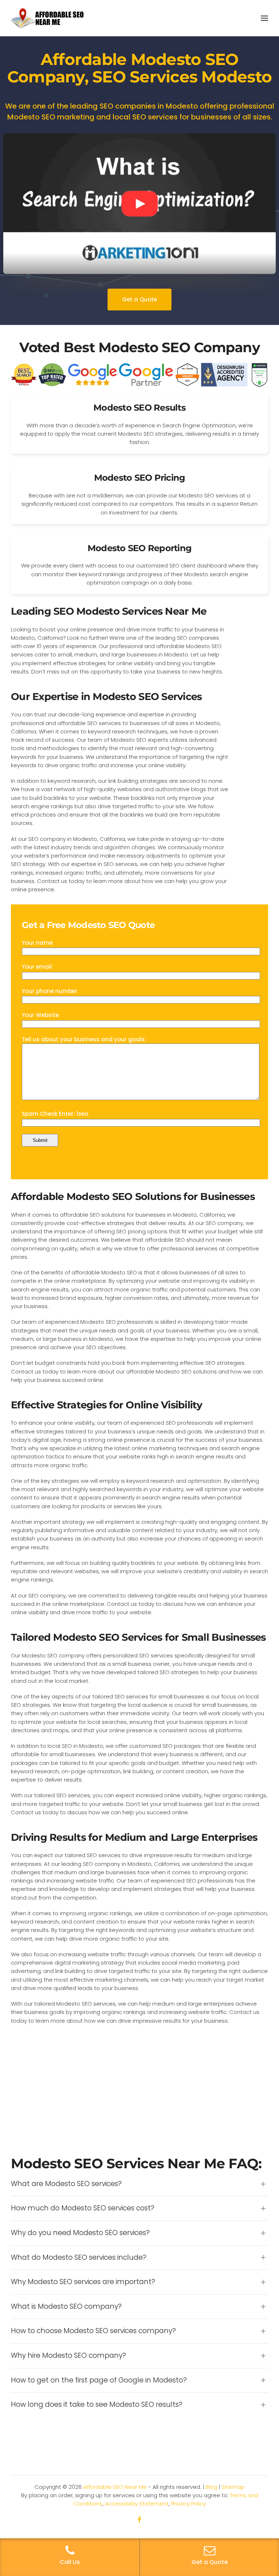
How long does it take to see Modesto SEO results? (97, 2405)
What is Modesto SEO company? (66, 2307)
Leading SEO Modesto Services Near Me (109, 611)
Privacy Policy (189, 2504)
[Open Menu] (264, 18)
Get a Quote (139, 299)
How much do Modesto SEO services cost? (83, 2208)
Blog (211, 2487)
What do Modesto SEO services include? (79, 2258)
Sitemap (233, 2487)
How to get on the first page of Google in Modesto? (99, 2380)
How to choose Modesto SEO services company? (93, 2331)
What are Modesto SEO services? (66, 2184)
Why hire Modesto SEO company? (68, 2356)
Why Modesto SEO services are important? (83, 2282)
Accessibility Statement (137, 2504)
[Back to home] (47, 18)
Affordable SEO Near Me (115, 2487)
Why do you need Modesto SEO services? (80, 2233)
